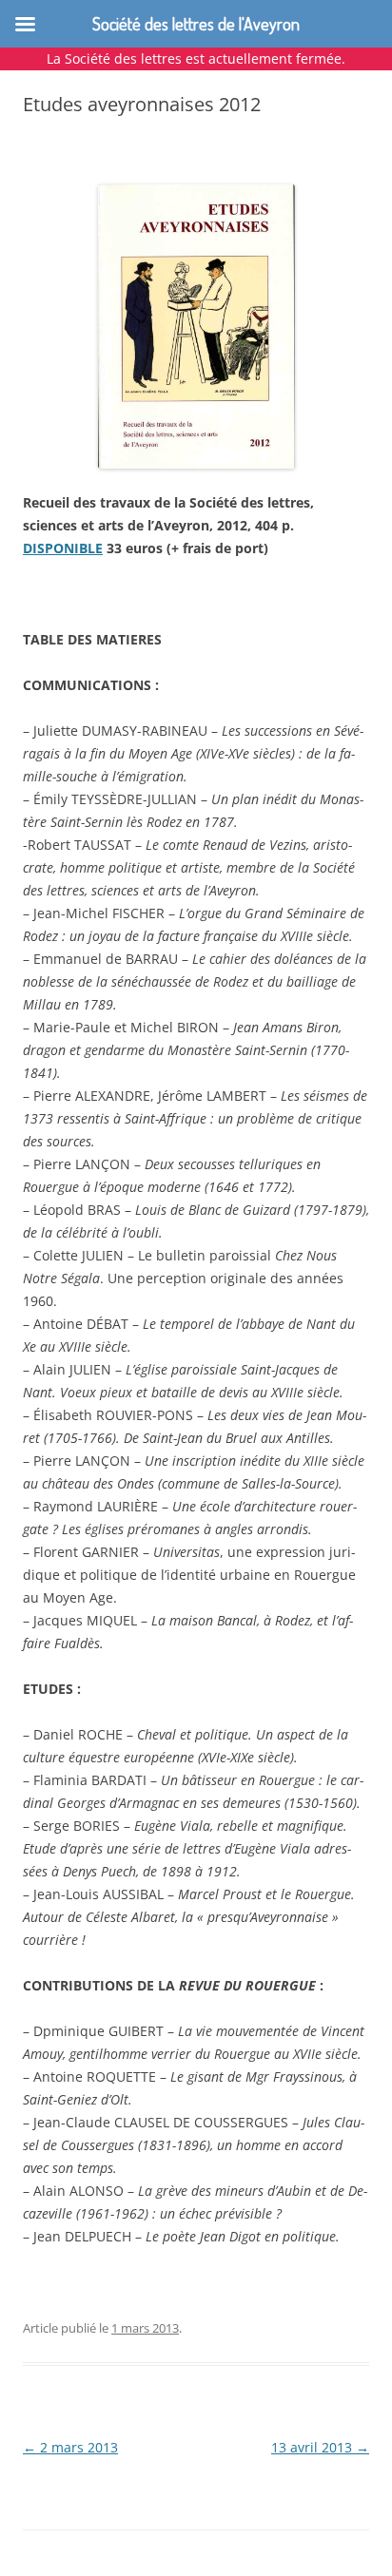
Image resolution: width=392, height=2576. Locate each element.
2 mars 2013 (70, 2447)
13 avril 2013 (320, 2447)
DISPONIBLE (63, 548)
